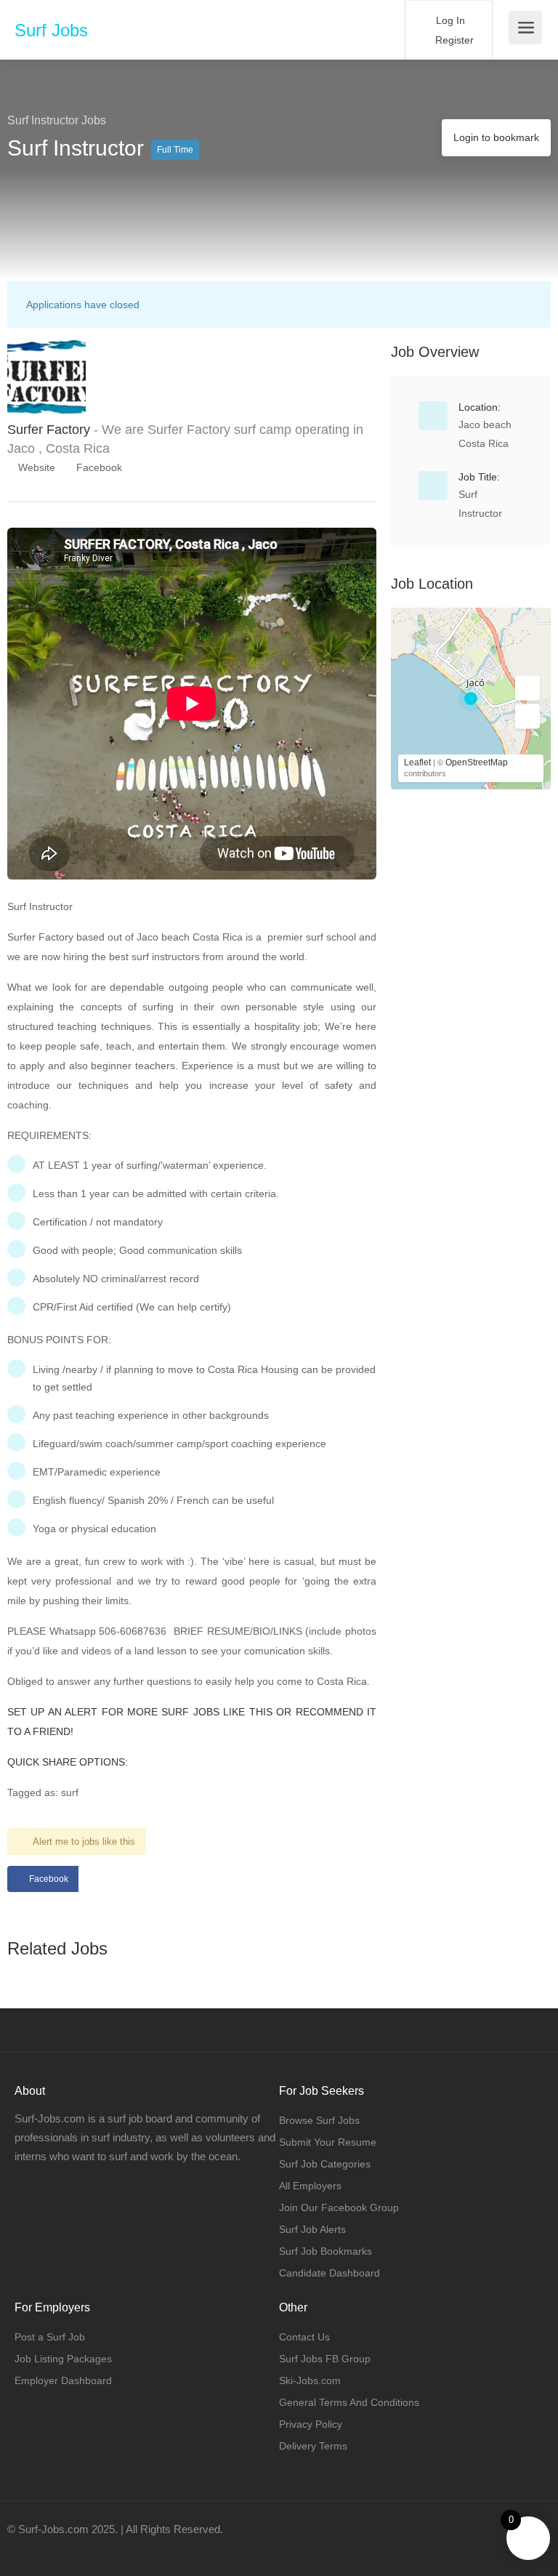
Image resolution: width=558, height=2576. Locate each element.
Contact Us (304, 2337)
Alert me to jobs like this (84, 1842)
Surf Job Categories (325, 2164)
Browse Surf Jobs (319, 2120)
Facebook (98, 467)
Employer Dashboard (63, 2380)
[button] (527, 688)
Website (35, 467)
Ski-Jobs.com (310, 2380)
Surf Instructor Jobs (57, 120)
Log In (449, 20)
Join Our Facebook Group (339, 2207)
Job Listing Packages (63, 2359)
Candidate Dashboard (329, 2273)
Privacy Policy (311, 2424)
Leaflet (417, 762)
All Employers (310, 2186)
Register (453, 40)
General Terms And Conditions (349, 2402)
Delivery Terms (313, 2446)
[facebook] (22, 2549)
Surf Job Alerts (312, 2229)
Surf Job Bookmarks (325, 2251)
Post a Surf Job (50, 2337)
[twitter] (46, 2549)
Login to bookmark (496, 137)
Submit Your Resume (328, 2142)
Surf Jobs (51, 30)
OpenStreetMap (477, 762)
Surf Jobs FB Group (325, 2359)
